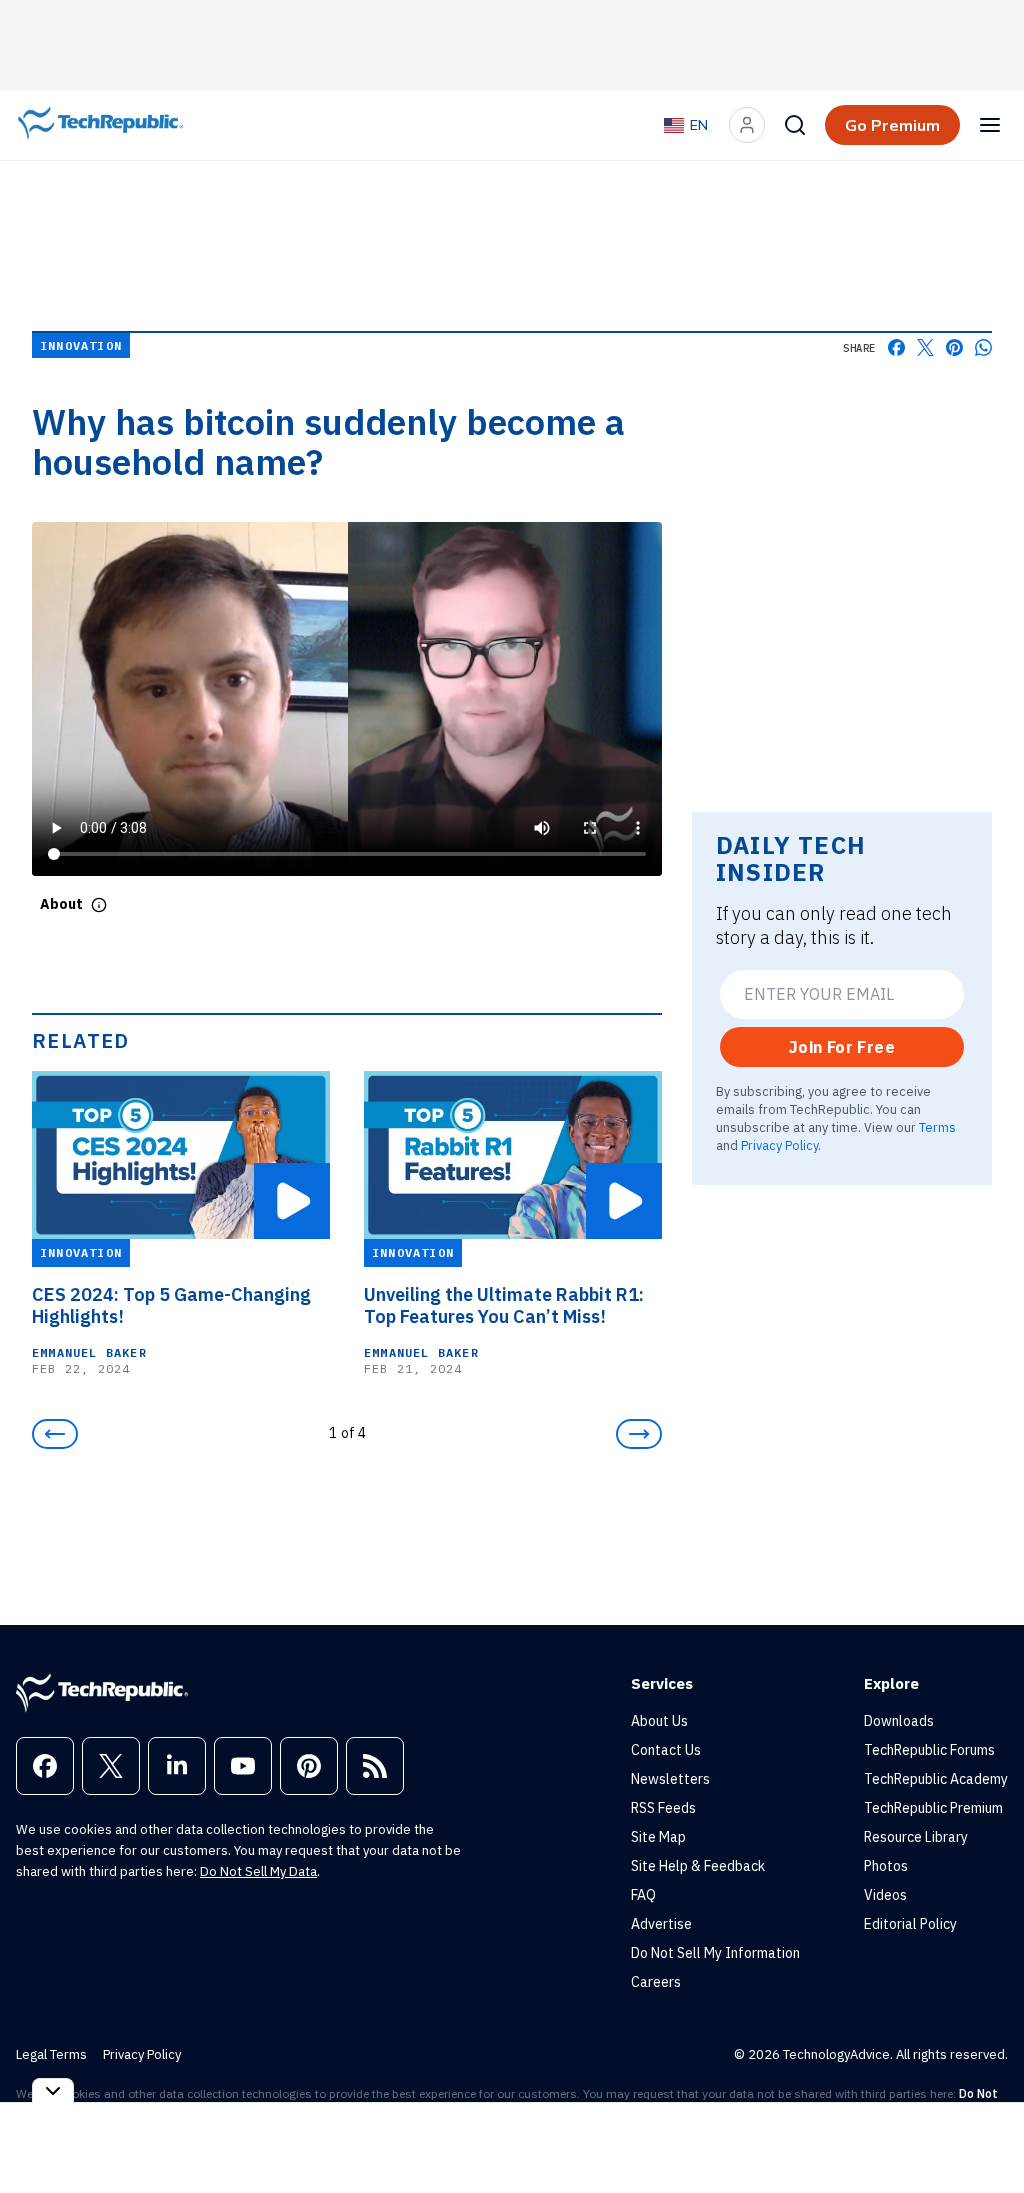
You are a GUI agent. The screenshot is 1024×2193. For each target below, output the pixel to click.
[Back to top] (984, 2132)
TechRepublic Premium (933, 1808)
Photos (886, 1866)
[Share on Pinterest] (954, 347)
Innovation (81, 345)
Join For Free (842, 1047)
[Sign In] (747, 125)
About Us (659, 1721)
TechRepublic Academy (936, 1779)
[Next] (639, 1434)
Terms (937, 1127)
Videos (885, 1895)
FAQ (643, 1895)
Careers (656, 1982)
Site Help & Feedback (698, 1866)
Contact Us (666, 1750)
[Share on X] (925, 347)
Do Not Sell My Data (258, 1871)
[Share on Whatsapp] (983, 347)
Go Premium (892, 125)
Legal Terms (51, 2054)
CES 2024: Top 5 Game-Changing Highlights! (171, 1306)
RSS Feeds (663, 1808)
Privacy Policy (779, 1145)
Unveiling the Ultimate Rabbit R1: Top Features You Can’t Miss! (504, 1306)
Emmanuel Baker (89, 1352)
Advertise (661, 1924)
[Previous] (55, 1434)
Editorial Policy (910, 1924)
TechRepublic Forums (929, 1750)
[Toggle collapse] (53, 2090)
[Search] (795, 125)
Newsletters (670, 1779)
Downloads (899, 1721)
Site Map (658, 1837)
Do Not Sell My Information (715, 1953)
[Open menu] (990, 125)
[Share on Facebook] (896, 347)
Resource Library (916, 1837)
